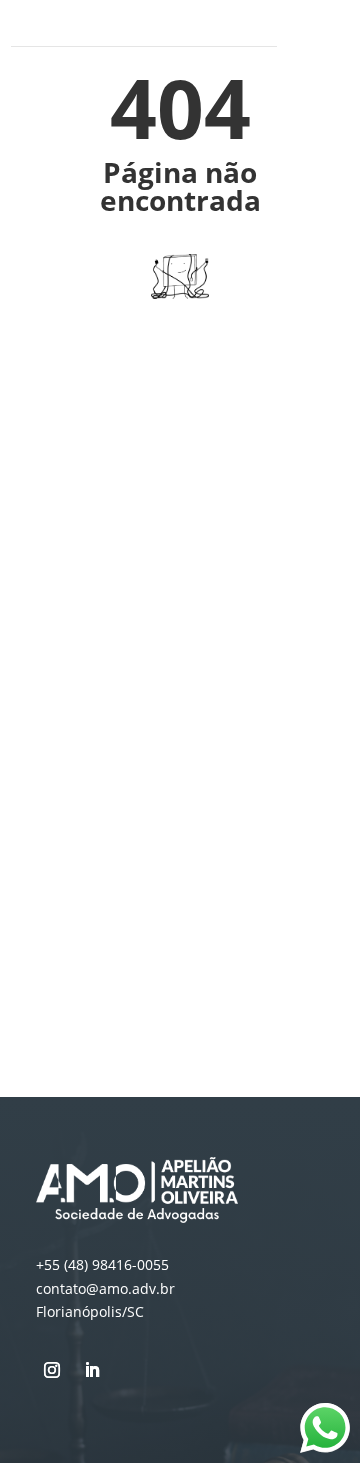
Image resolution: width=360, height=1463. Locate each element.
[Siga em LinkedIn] (92, 1370)
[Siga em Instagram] (52, 1370)
